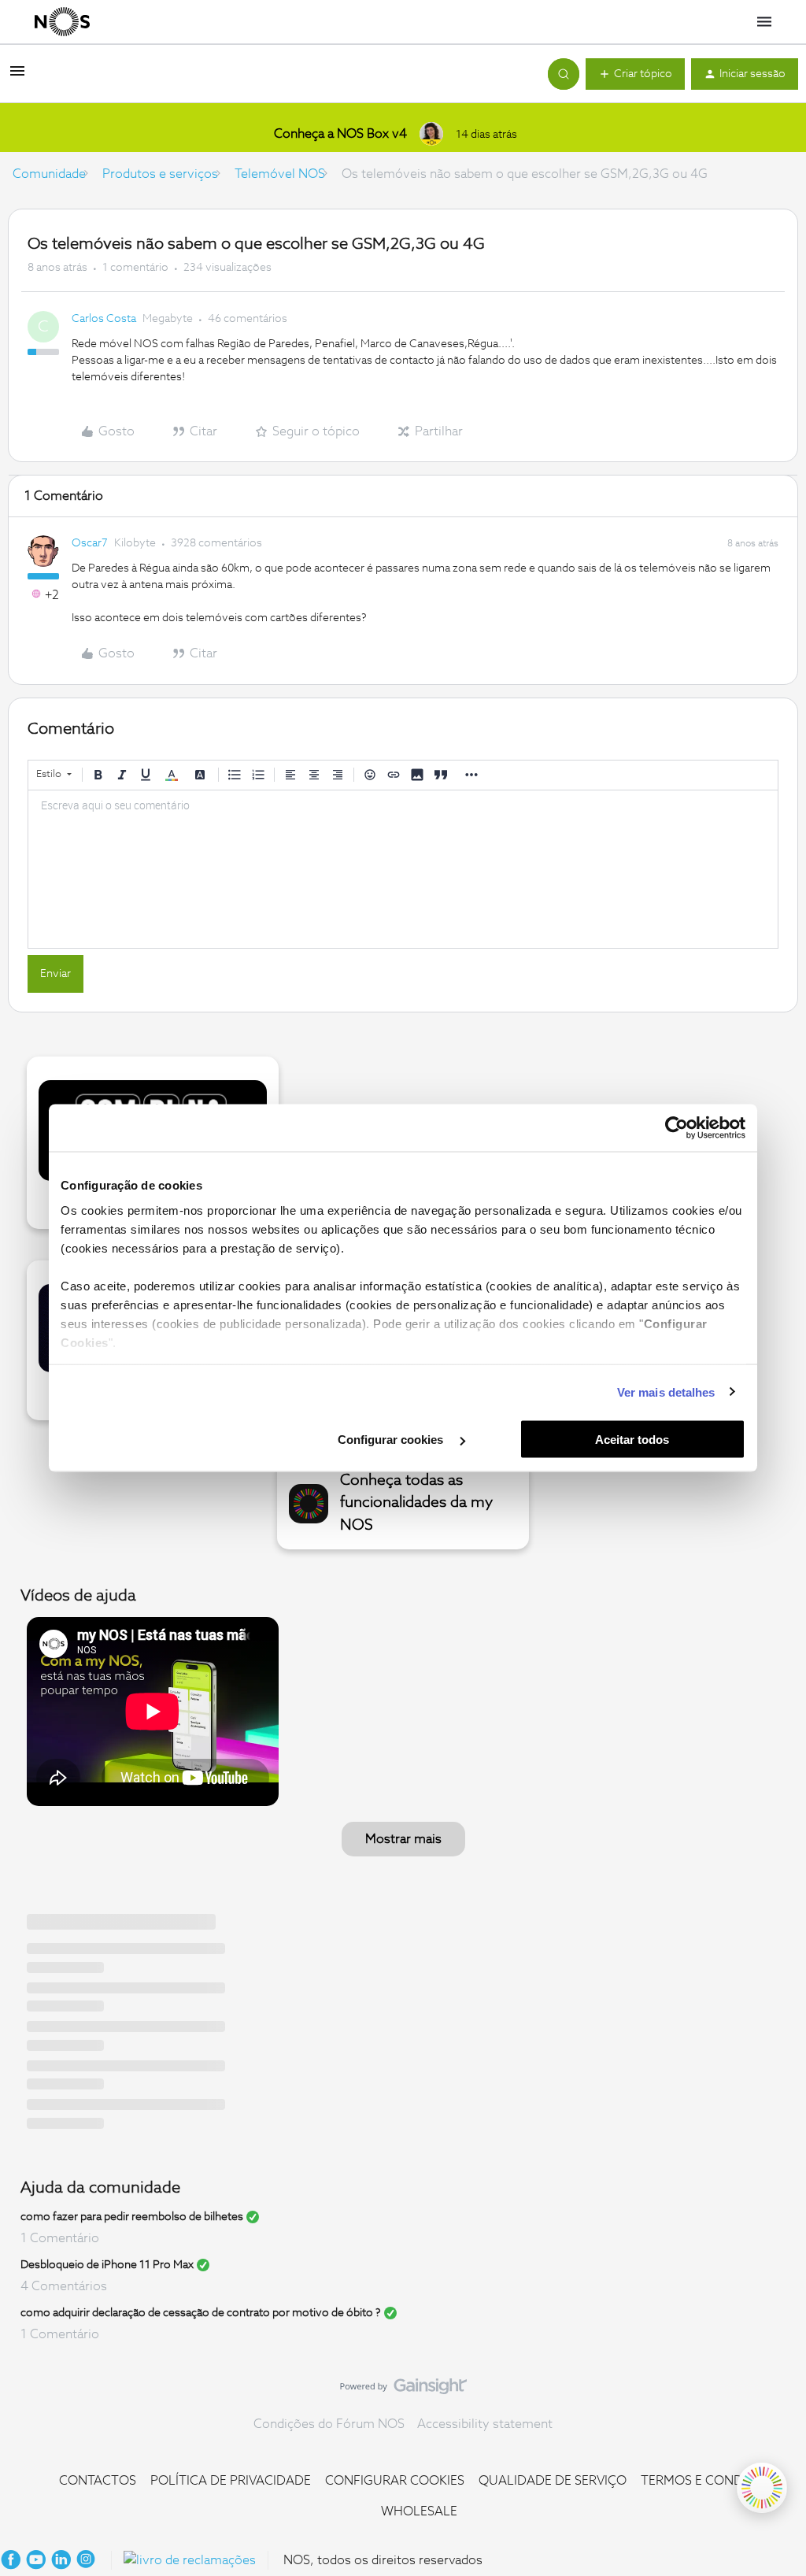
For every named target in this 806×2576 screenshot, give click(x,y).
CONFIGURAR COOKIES (395, 2481)
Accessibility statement (485, 2424)
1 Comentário (60, 2238)
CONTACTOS (98, 2481)
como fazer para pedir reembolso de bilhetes (132, 2217)
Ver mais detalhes (666, 1392)
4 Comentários (64, 2286)
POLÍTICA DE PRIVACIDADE (231, 2481)
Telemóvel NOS (280, 174)
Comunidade (49, 174)
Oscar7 (90, 543)
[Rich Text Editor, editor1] (403, 869)
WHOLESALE (419, 2511)
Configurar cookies (392, 1440)
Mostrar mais (403, 1839)
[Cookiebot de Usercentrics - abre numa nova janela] (677, 1128)
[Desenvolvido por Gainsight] (403, 2390)
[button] (17, 76)
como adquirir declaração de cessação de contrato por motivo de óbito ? (201, 2313)
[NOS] (62, 22)
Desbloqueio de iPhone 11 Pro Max (107, 2265)
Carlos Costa (104, 319)
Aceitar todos (632, 1440)
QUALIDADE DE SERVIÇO (553, 2481)
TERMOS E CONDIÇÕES (710, 2481)
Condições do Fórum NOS (329, 2424)
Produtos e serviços (160, 174)
